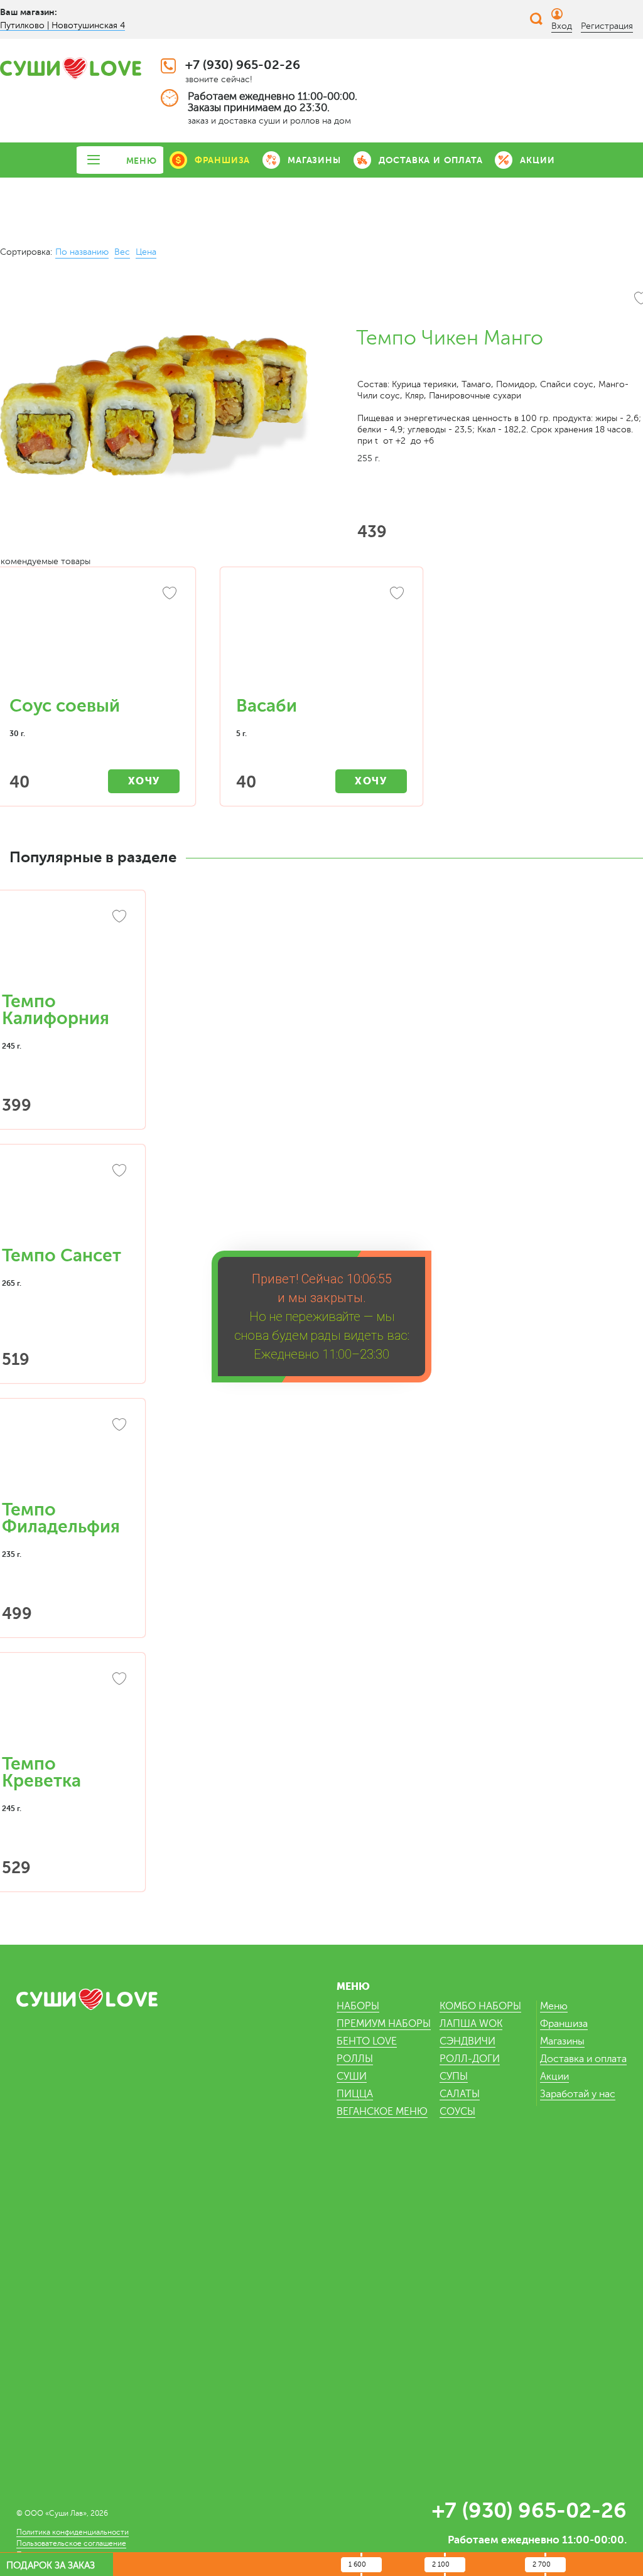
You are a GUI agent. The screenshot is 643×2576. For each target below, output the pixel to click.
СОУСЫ (457, 2112)
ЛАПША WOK (471, 2024)
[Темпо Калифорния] (66, 948)
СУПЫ (454, 2076)
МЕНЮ (142, 161)
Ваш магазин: (29, 12)
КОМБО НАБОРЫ (480, 2006)
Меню (554, 2006)
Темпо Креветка (41, 1772)
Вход (562, 26)
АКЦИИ (537, 160)
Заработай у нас (578, 2094)
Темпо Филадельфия (61, 1518)
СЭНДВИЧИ (467, 2041)
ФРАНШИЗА (222, 160)
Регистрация (607, 26)
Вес (122, 252)
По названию (82, 252)
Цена (146, 252)
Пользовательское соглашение (71, 2543)
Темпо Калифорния (56, 1010)
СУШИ (352, 2076)
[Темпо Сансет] (66, 1202)
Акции (554, 2076)
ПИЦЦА (355, 2094)
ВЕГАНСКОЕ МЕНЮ (382, 2112)
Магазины (562, 2041)
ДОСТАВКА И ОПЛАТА (431, 160)
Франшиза (564, 2024)
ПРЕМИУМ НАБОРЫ (384, 2024)
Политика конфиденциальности (73, 2532)
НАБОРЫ (358, 2006)
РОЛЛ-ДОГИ (470, 2059)
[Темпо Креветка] (66, 1710)
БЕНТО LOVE (367, 2041)
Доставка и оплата (583, 2059)
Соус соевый (65, 706)
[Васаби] (321, 638)
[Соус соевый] (95, 638)
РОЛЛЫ (355, 2059)
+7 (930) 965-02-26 (243, 65)
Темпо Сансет (62, 1256)
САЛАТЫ (460, 2094)
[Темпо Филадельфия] (66, 1456)
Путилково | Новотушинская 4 (62, 25)
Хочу (144, 781)
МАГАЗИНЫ (314, 160)
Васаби (267, 706)
